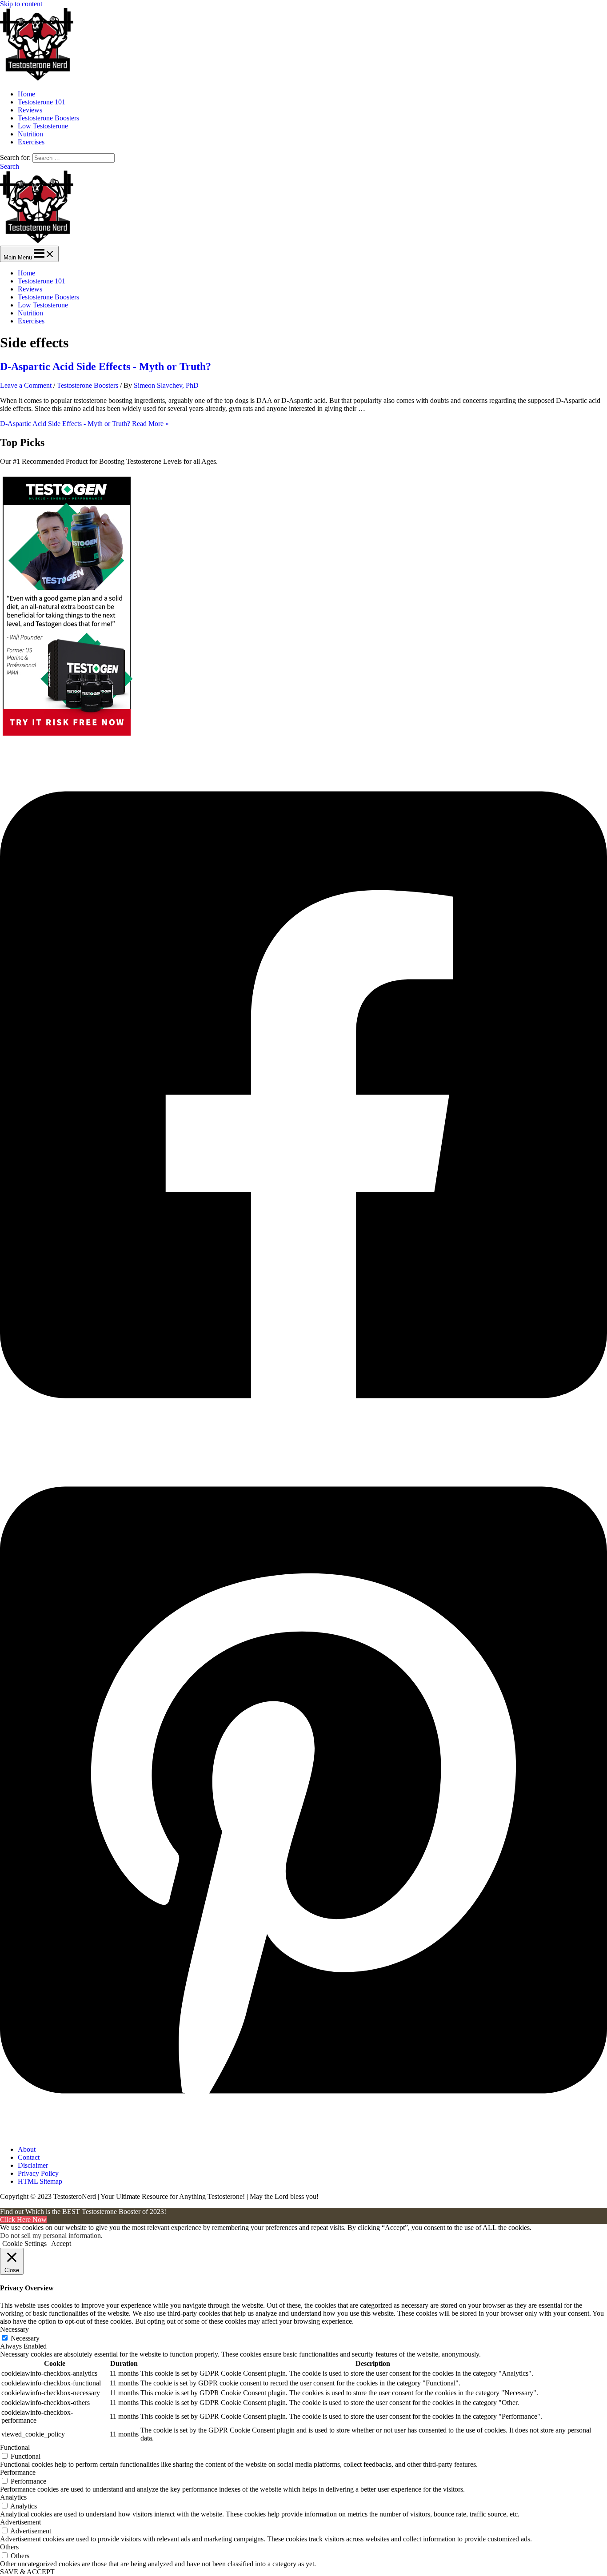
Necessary (25, 2338)
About (27, 2149)
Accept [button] (61, 2244)
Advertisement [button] (20, 2522)
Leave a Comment (26, 385)
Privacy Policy (38, 2173)
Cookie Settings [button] (24, 2244)
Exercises (31, 142)
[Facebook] (303, 1439)
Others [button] (9, 2547)
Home (26, 94)
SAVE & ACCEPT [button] (27, 2572)
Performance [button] (18, 2472)
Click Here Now (23, 2220)
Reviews (30, 110)
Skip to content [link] (21, 4)
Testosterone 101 (42, 102)
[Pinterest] (303, 2134)
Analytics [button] (13, 2497)
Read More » (84, 424)
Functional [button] (15, 2447)
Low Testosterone (43, 126)
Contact (29, 2157)
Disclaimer (33, 2165)
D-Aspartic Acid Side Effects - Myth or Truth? (106, 366)
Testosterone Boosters (48, 118)
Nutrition (30, 134)
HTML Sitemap (40, 2181)
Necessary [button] (14, 2329)
